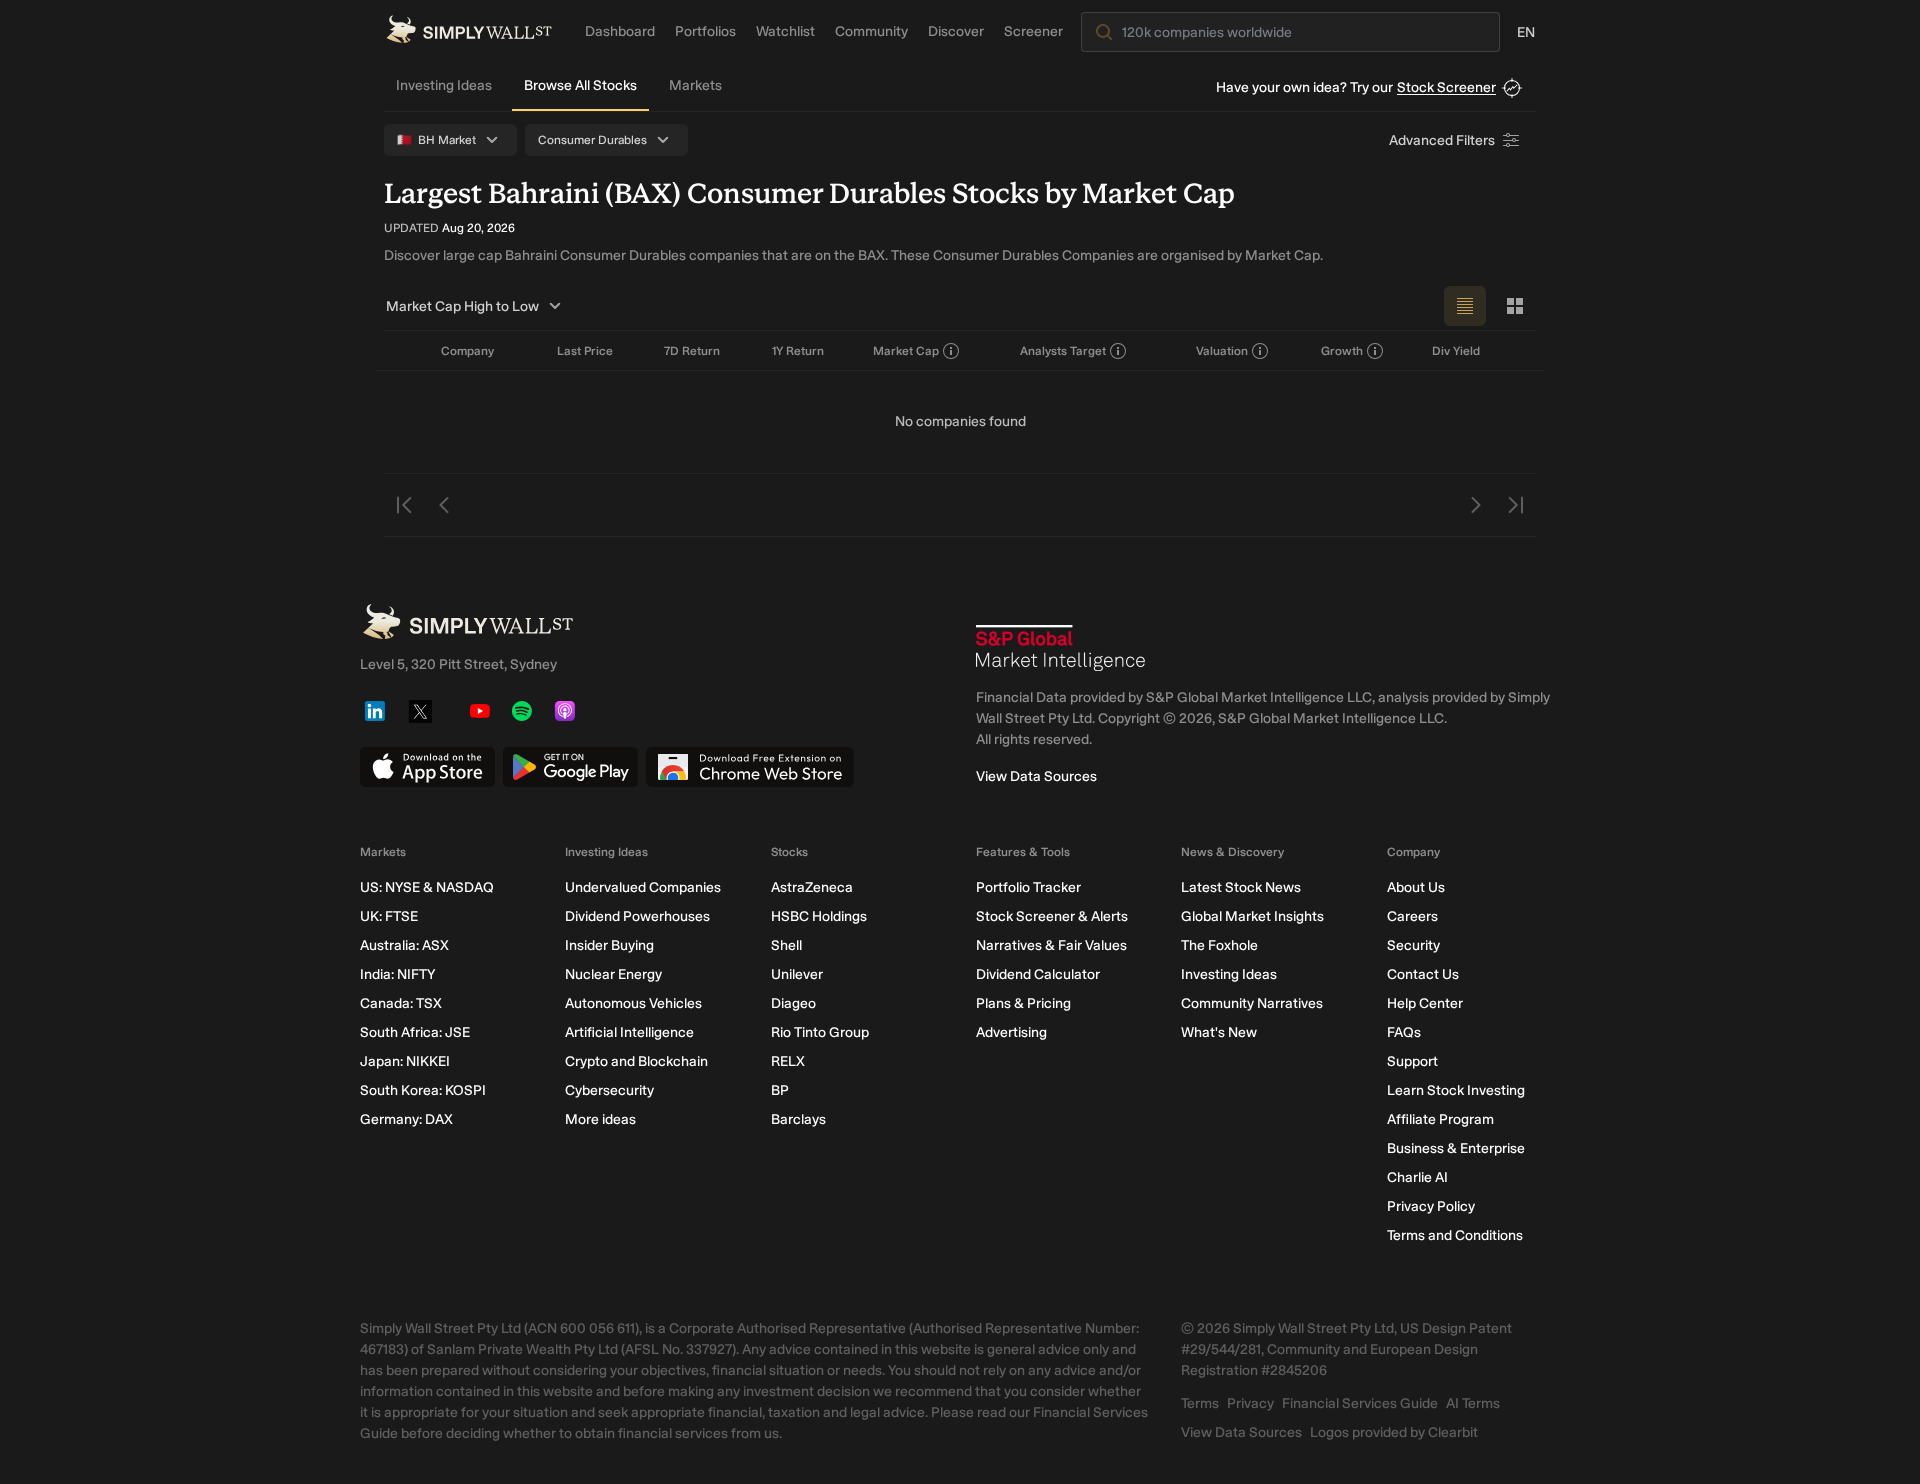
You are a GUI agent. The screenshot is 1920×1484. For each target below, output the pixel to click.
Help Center (1425, 1003)
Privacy (1250, 1403)
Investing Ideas (444, 85)
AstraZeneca (812, 887)
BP (780, 1090)
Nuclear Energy (613, 974)
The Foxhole (1219, 945)
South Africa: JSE (415, 1032)
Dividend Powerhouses (637, 916)
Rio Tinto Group (820, 1032)
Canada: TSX (401, 1003)
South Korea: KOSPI (423, 1090)
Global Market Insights (1252, 916)
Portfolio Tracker (1028, 887)
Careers (1412, 916)
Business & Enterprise (1456, 1148)
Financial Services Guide (1360, 1403)
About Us (1416, 887)
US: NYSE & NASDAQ (427, 887)
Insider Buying (609, 945)
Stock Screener (1446, 87)
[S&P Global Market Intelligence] (1061, 648)
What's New (1219, 1032)
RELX (788, 1061)
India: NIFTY (397, 974)
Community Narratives (1252, 1003)
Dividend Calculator (1038, 974)
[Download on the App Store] (427, 767)
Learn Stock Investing (1456, 1090)
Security (1413, 945)
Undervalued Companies (643, 887)
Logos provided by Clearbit (1394, 1432)
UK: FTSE (389, 916)
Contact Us (1423, 974)
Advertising (1011, 1032)
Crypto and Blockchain (636, 1061)
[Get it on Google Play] (570, 767)
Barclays (798, 1119)
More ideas (600, 1119)
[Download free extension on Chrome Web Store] (750, 767)
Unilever (797, 974)
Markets (695, 85)
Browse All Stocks (580, 85)
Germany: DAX (406, 1119)
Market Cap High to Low (462, 306)
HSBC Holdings (819, 916)
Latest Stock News (1241, 887)
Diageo (793, 1003)
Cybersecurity (609, 1090)
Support (1412, 1061)
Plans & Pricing (1023, 1003)
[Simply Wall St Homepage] (469, 29)
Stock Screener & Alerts (1052, 916)
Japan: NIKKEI (405, 1061)
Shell (786, 945)
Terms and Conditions (1455, 1235)
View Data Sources (1036, 776)
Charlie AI (1417, 1177)
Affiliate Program (1440, 1119)
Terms (1200, 1403)
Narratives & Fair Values (1051, 945)
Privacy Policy (1431, 1206)
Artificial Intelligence (629, 1032)
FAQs (1404, 1032)
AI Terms (1473, 1403)
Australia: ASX (404, 945)
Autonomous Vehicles (633, 1003)
